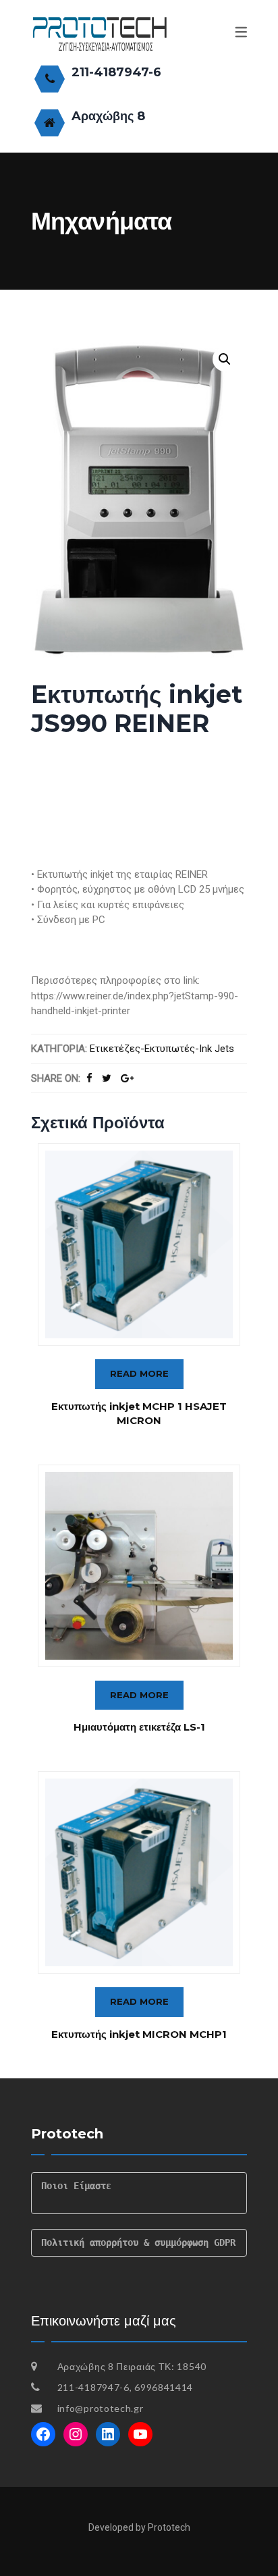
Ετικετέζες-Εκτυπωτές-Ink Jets (162, 1049)
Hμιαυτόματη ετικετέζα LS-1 (139, 1727)
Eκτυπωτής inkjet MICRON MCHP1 (139, 2034)
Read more (139, 1373)
